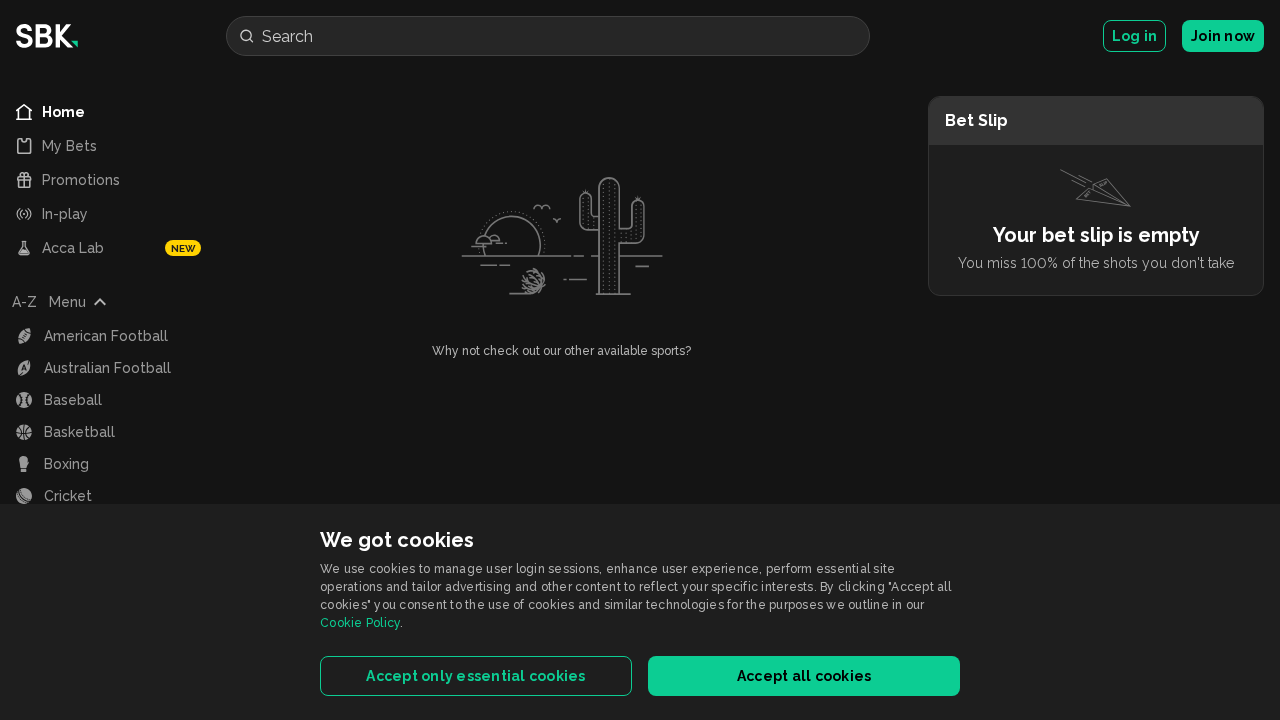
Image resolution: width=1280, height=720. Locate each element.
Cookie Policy (360, 623)
